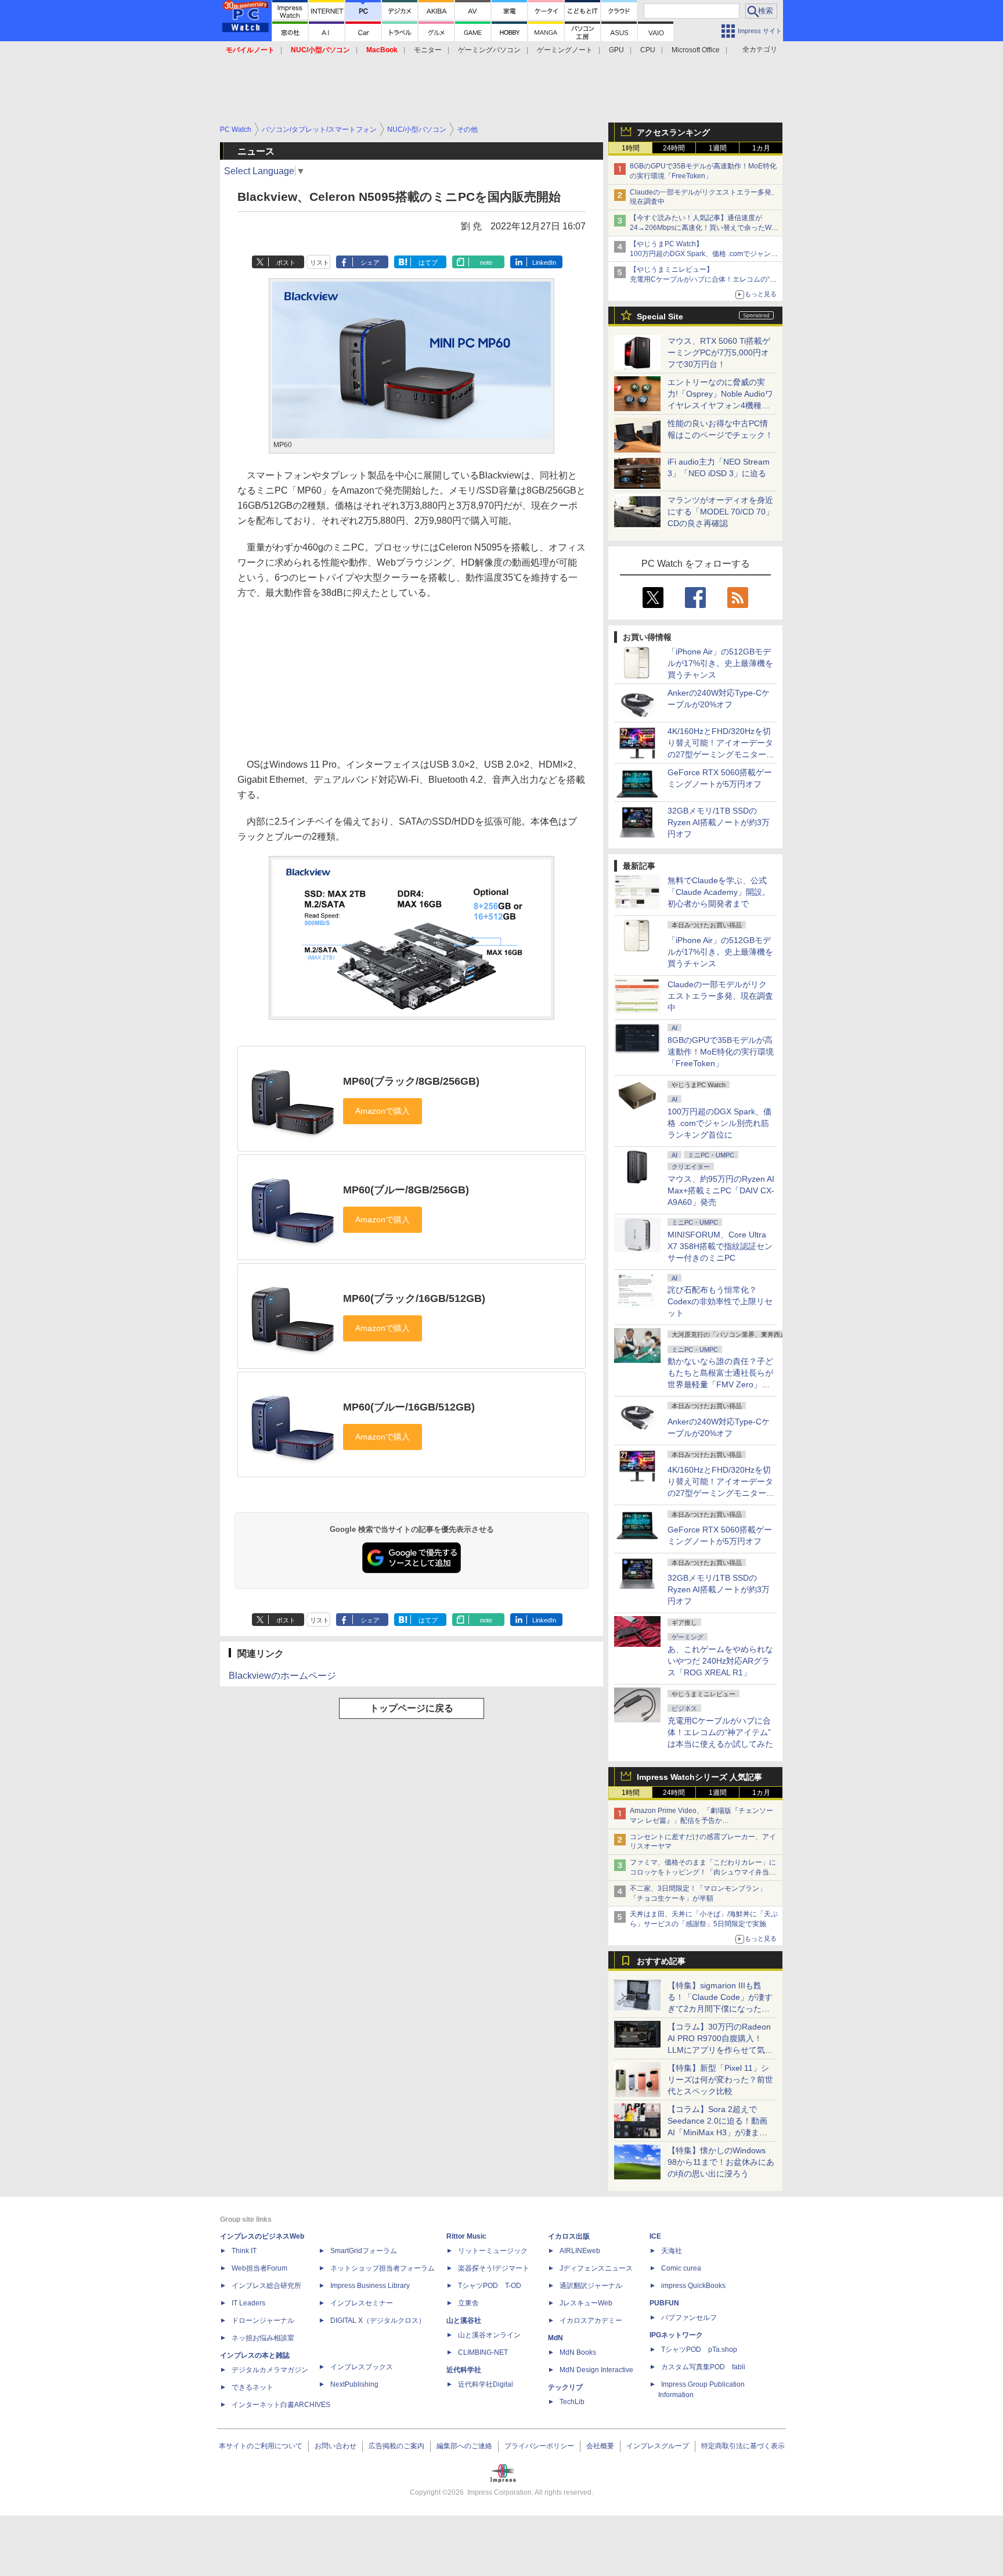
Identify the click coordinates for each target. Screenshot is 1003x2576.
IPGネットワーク (676, 2335)
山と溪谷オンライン (489, 2335)
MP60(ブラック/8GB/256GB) (411, 1081)
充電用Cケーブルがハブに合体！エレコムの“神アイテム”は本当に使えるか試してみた (720, 1732)
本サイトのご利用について (261, 2446)
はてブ (428, 262)
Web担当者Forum (259, 2268)
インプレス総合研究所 (266, 2286)
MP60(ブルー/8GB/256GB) (406, 1190)
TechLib (572, 2402)
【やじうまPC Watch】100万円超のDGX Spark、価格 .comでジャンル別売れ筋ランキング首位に (704, 254)
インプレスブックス (362, 2367)
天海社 (672, 2251)
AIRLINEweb (580, 2251)
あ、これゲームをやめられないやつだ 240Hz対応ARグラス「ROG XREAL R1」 (720, 1661)
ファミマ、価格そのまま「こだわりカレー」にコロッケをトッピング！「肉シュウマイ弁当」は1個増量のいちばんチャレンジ (703, 1872)
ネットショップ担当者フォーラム (383, 2268)
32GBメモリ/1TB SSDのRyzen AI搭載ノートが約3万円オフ (719, 822)
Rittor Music (466, 2236)
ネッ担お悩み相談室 (263, 2338)
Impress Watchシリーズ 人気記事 (699, 1777)
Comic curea (681, 2268)
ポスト (286, 262)
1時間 (631, 148)
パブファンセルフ (689, 2318)
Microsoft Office (696, 50)
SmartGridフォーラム (364, 2251)
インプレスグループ (658, 2446)
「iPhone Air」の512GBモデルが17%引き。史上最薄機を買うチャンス (720, 663)
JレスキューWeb (586, 2303)
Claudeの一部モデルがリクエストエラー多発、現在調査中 (720, 996)
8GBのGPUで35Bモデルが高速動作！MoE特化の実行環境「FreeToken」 (721, 1052)
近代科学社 (464, 2370)
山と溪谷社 (464, 2320)
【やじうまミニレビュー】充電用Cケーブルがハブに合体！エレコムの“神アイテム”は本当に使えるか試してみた (703, 279)
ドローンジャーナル (263, 2320)
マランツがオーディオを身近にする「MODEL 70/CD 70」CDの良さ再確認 (721, 512)
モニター (428, 50)
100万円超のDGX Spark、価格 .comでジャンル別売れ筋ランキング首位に (719, 1123)
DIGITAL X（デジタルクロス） (378, 2320)
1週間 (718, 148)
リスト (320, 262)
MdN (555, 2338)
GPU (616, 50)
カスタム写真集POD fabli (703, 2367)
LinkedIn (544, 262)
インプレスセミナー (362, 2303)
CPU (648, 50)
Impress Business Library (370, 2286)
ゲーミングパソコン (489, 50)
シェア (370, 262)
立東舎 (468, 2303)
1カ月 (761, 148)
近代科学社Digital (486, 2384)
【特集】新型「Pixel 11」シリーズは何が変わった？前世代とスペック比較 (720, 2079)
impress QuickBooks (693, 2286)
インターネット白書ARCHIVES (281, 2405)
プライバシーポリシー (539, 2446)
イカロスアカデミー (591, 2320)
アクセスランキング (673, 132)
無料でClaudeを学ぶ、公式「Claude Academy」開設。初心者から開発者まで (719, 892)
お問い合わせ (335, 2446)
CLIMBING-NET (483, 2352)
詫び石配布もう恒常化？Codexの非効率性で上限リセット (720, 1301)
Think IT (244, 2251)
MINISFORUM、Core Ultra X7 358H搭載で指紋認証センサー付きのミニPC (720, 1246)
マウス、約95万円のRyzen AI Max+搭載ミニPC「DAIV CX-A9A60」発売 (721, 1190)
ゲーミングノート (565, 50)
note (486, 262)
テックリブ (565, 2387)
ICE (655, 2236)
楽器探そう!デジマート (494, 2268)
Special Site (660, 316)
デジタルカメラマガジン (270, 2370)
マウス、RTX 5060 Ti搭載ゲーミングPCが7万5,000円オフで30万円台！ (719, 352)
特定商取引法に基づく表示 (743, 2446)
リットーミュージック (493, 2251)
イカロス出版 (569, 2236)
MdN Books (578, 2352)
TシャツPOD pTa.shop (699, 2350)
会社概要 (600, 2446)
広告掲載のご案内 (396, 2446)
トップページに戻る (412, 1708)
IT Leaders (248, 2303)
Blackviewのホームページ (282, 1676)
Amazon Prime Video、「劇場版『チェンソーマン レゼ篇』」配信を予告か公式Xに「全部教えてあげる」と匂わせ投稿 (701, 1821)
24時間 (674, 148)
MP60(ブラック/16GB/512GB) (414, 1298)
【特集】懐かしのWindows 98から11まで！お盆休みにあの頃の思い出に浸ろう (721, 2162)
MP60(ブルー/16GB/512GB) (409, 1407)
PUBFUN (664, 2303)
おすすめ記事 (661, 1961)
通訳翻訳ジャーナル (591, 2286)
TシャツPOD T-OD (490, 2286)
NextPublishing (354, 2384)
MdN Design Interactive (596, 2370)
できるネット (252, 2387)
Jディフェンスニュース (596, 2268)
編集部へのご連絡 (464, 2446)
